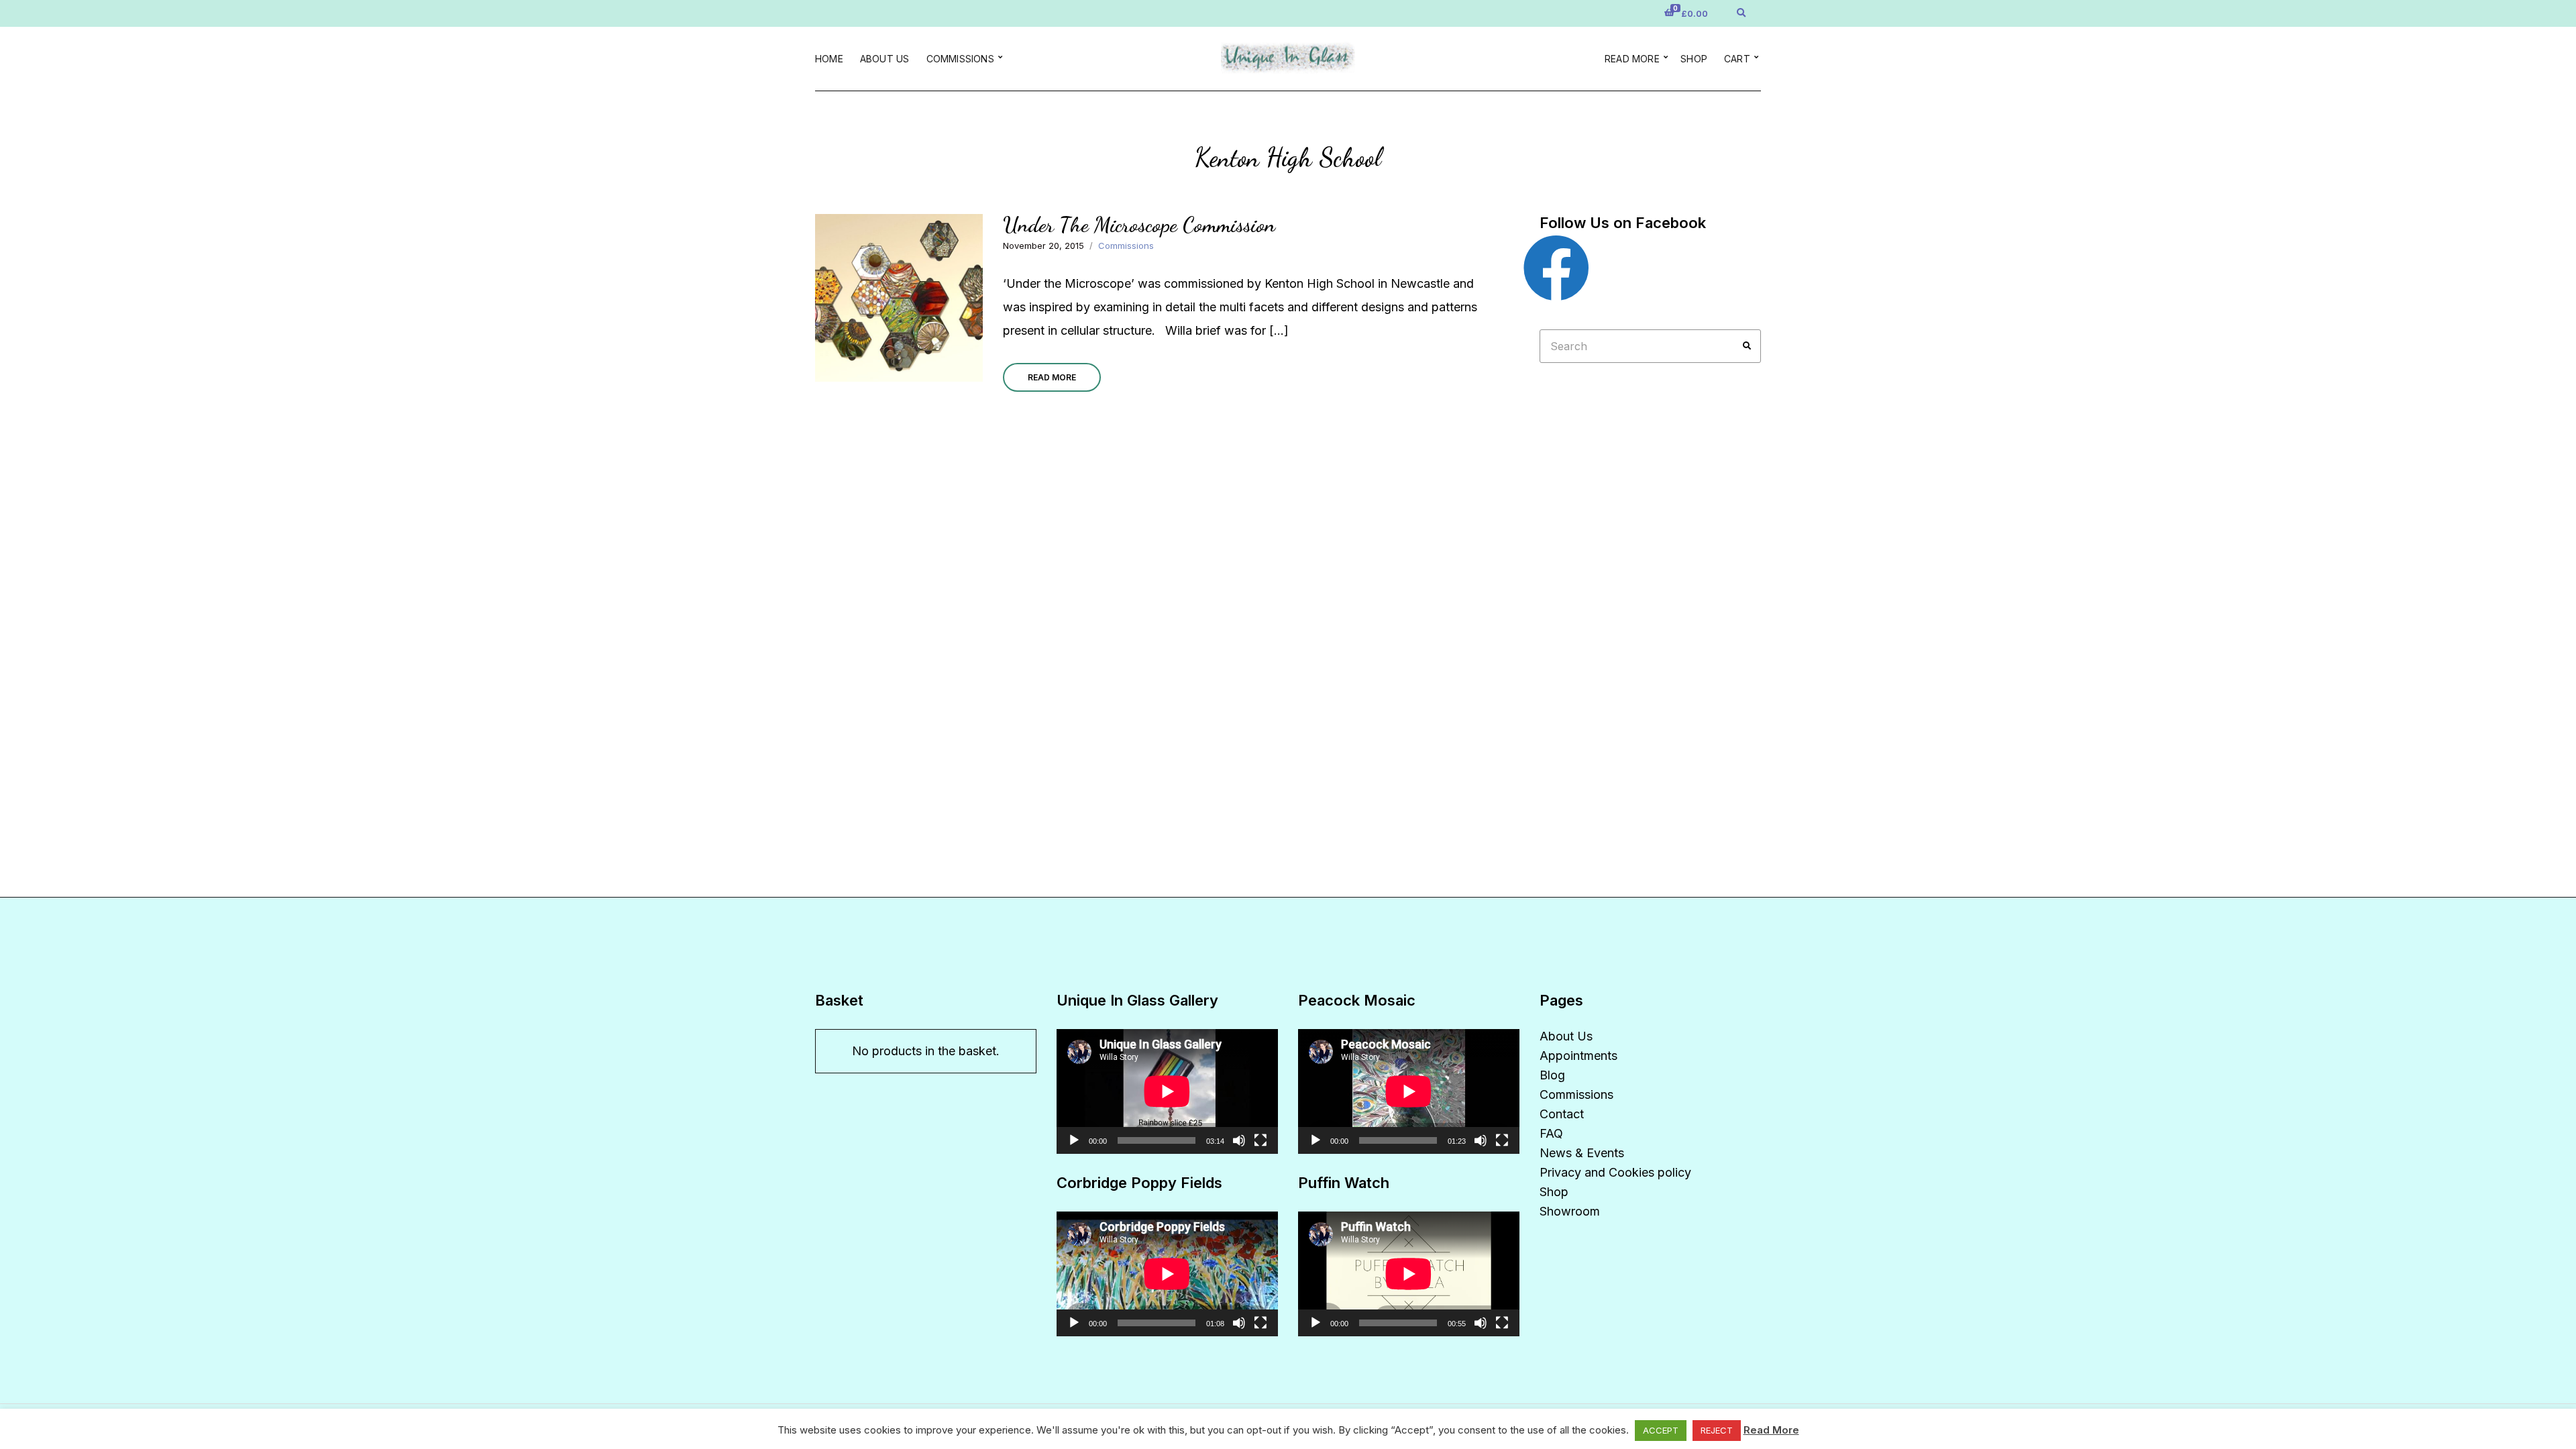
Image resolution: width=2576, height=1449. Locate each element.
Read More (1052, 377)
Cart (1737, 59)
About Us (885, 59)
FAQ (1551, 1133)
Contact (1562, 1114)
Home (829, 59)
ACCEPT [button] (1661, 1430)
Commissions (960, 59)
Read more (1632, 59)
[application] (1167, 1091)
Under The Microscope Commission (1139, 225)
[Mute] (1239, 1140)
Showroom (1570, 1211)
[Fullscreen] (1260, 1140)
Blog (1552, 1075)
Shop (1694, 59)
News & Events (1582, 1153)
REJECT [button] (1717, 1430)
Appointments (1578, 1056)
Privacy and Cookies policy (1615, 1172)
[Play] (1074, 1140)
